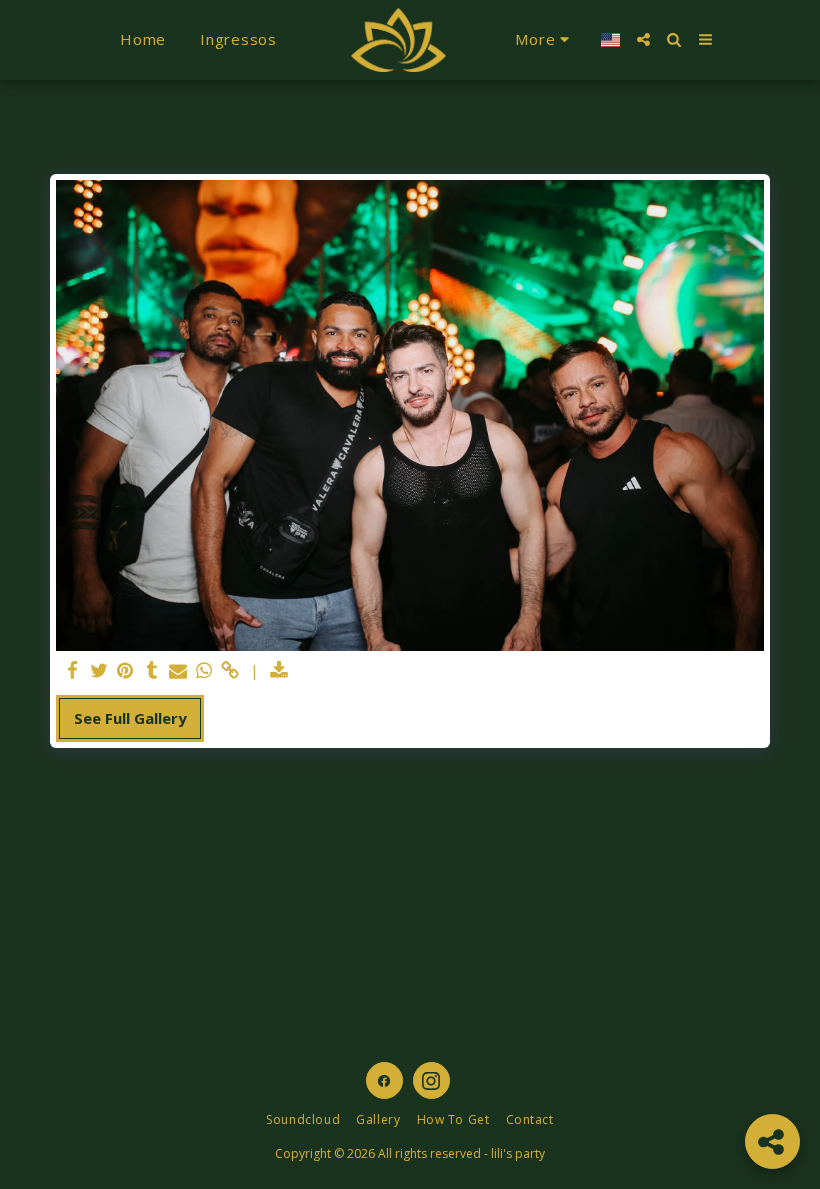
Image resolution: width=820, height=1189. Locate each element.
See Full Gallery (130, 718)
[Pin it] (125, 670)
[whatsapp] (204, 670)
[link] (230, 670)
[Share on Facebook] (73, 670)
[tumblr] (151, 670)
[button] (643, 39)
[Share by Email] (178, 670)
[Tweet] (99, 670)
